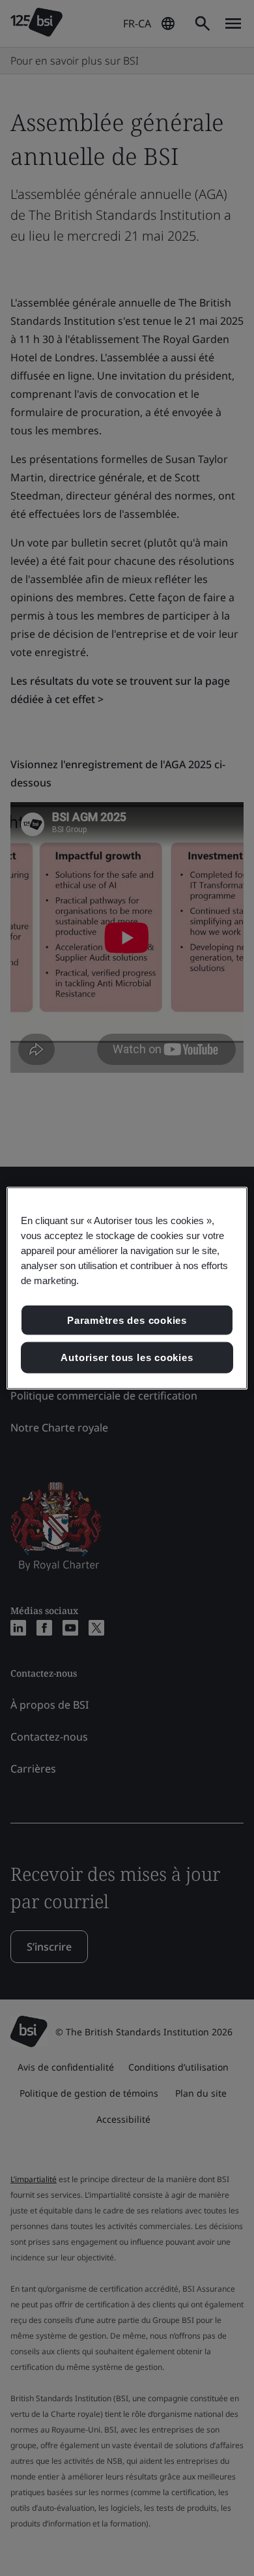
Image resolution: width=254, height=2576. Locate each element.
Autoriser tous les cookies (127, 1357)
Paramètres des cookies (127, 1320)
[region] (127, 1288)
